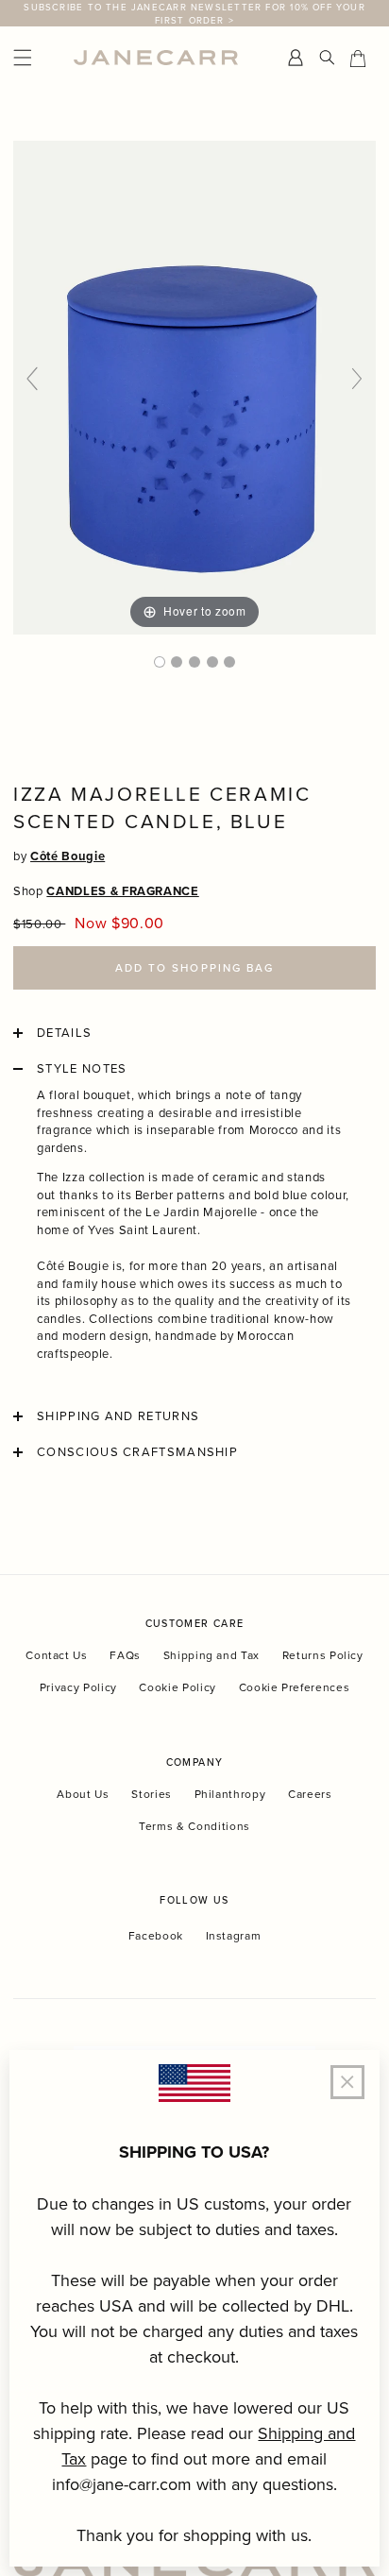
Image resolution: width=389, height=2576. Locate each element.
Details (64, 1033)
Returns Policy (323, 1655)
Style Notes (82, 1069)
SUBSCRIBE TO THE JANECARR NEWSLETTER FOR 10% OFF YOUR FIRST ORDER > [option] (194, 13)
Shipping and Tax (211, 1655)
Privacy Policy (78, 1687)
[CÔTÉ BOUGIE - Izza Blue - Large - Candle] (160, 662)
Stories (152, 1794)
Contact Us (57, 1655)
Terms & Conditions (194, 1826)
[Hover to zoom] (194, 386)
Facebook (156, 1936)
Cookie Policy (177, 1687)
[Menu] (39, 58)
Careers (310, 1794)
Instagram (234, 1936)
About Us (83, 1794)
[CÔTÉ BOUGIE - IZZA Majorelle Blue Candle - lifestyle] (177, 662)
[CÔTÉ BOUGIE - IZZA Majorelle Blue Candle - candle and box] (194, 662)
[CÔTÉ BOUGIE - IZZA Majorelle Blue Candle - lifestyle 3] (229, 662)
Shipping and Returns (118, 1416)
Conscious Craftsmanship (137, 1452)
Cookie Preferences (295, 1687)
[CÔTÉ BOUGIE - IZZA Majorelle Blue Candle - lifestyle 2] (212, 662)
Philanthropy (230, 1794)
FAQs (125, 1655)
